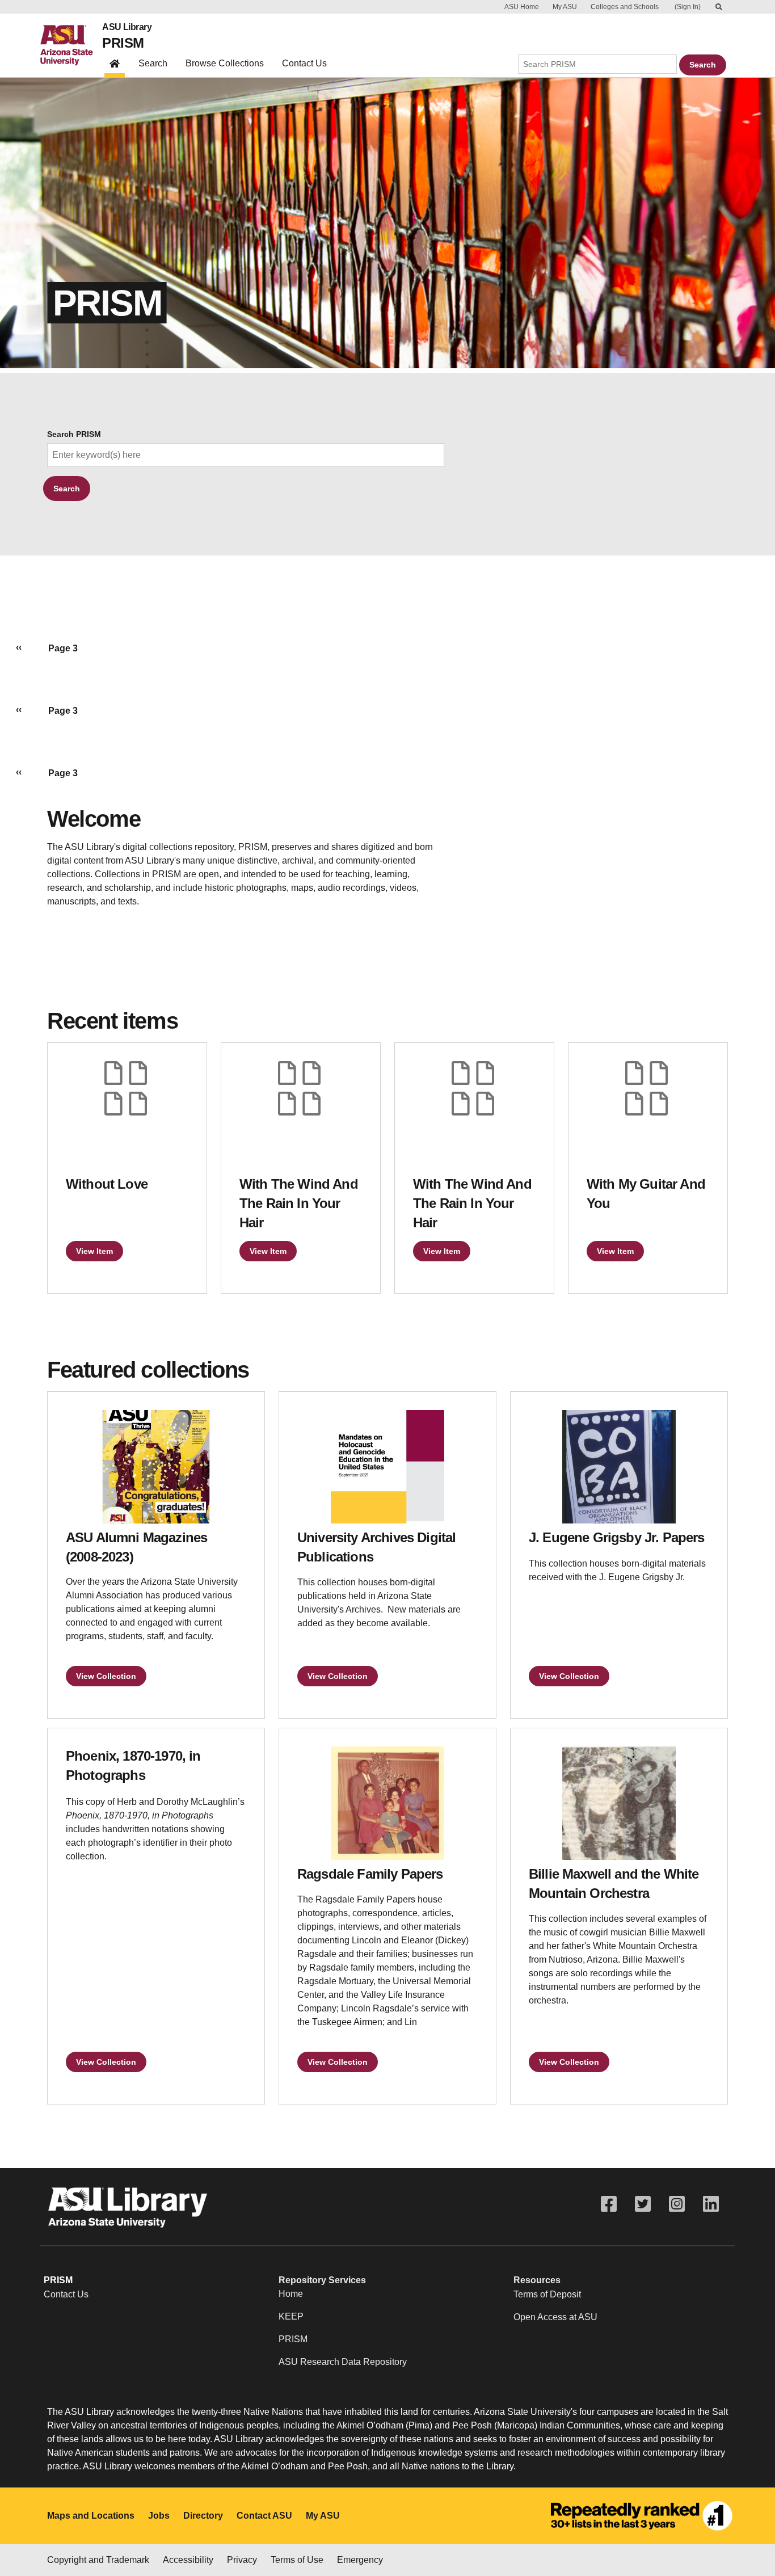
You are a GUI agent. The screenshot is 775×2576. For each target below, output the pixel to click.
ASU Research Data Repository (343, 2362)
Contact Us (304, 63)
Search (153, 63)
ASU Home (522, 7)
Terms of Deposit (547, 2294)
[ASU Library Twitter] (643, 2204)
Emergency (360, 2560)
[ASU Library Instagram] (677, 2204)
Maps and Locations (91, 2516)
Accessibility (188, 2560)
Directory (203, 2516)
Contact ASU (264, 2516)
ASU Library (127, 27)
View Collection (106, 1676)
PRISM (123, 43)
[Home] (71, 45)
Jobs (159, 2516)
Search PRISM (74, 434)
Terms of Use (297, 2560)
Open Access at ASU (555, 2317)
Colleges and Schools (625, 7)
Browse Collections (225, 63)
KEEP (291, 2316)
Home (291, 2294)
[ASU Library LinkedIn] (711, 2204)
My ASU (565, 7)
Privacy (242, 2560)
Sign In (688, 7)
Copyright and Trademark (98, 2560)
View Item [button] (94, 1251)
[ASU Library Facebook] (609, 2204)
